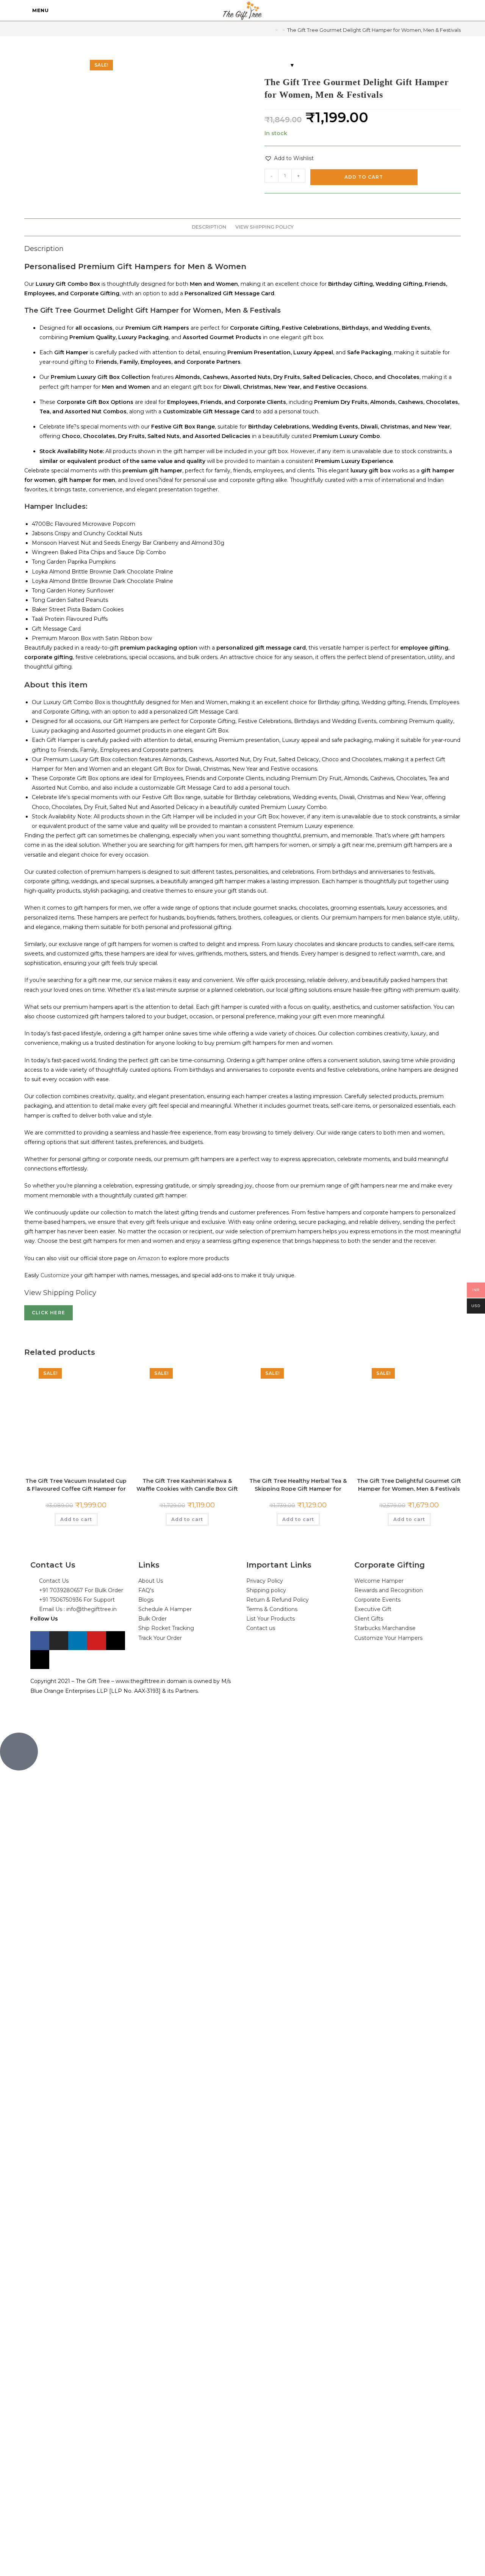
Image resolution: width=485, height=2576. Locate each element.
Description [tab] (209, 227)
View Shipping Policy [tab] (264, 227)
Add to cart (364, 177)
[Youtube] (97, 1641)
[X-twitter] (116, 1641)
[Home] (271, 30)
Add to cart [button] (76, 1519)
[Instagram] (59, 1641)
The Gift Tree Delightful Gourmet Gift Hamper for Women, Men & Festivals (409, 1484)
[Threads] (40, 1660)
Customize (56, 1275)
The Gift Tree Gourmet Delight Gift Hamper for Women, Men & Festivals (374, 30)
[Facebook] (40, 1641)
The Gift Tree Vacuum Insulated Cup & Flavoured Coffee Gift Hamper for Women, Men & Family (76, 1484)
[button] (289, 158)
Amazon (149, 1258)
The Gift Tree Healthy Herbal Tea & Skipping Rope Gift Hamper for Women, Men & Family (298, 1484)
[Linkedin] (78, 1641)
